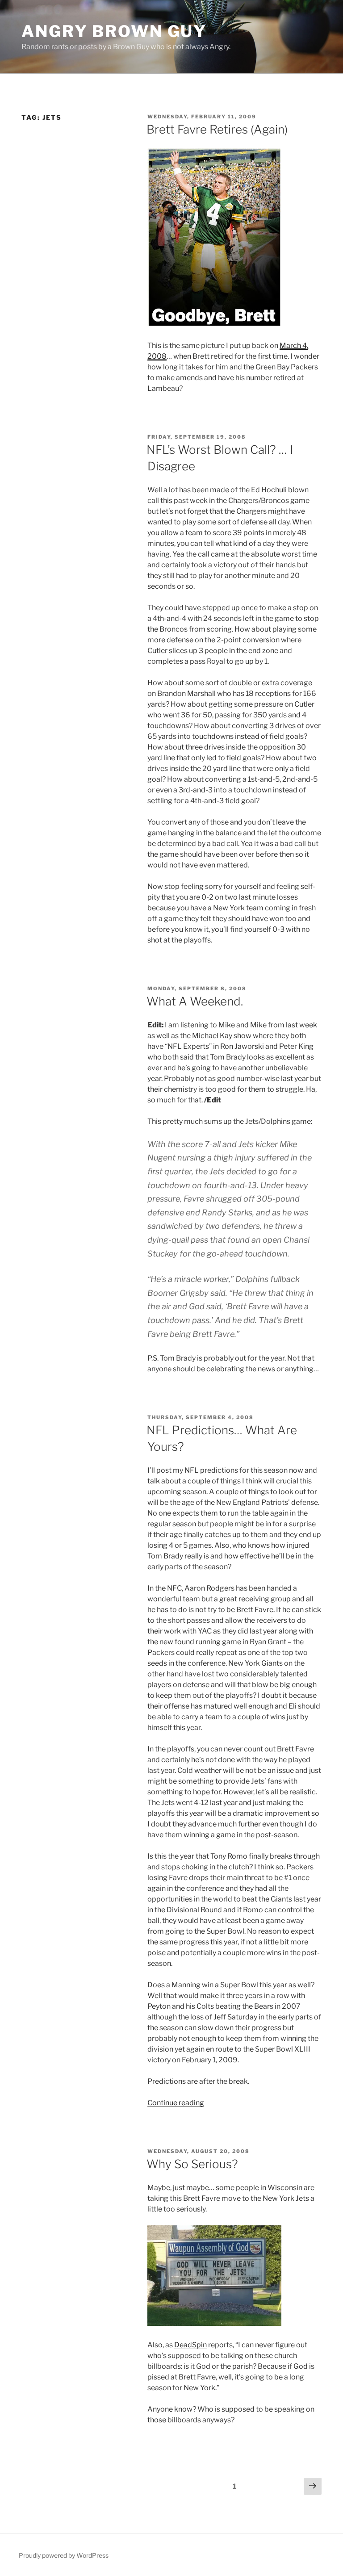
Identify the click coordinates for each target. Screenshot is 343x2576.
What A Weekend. (195, 1001)
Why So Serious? (192, 2164)
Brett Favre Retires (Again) (217, 129)
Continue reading (176, 2103)
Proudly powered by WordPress (64, 2555)
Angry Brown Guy (114, 31)
